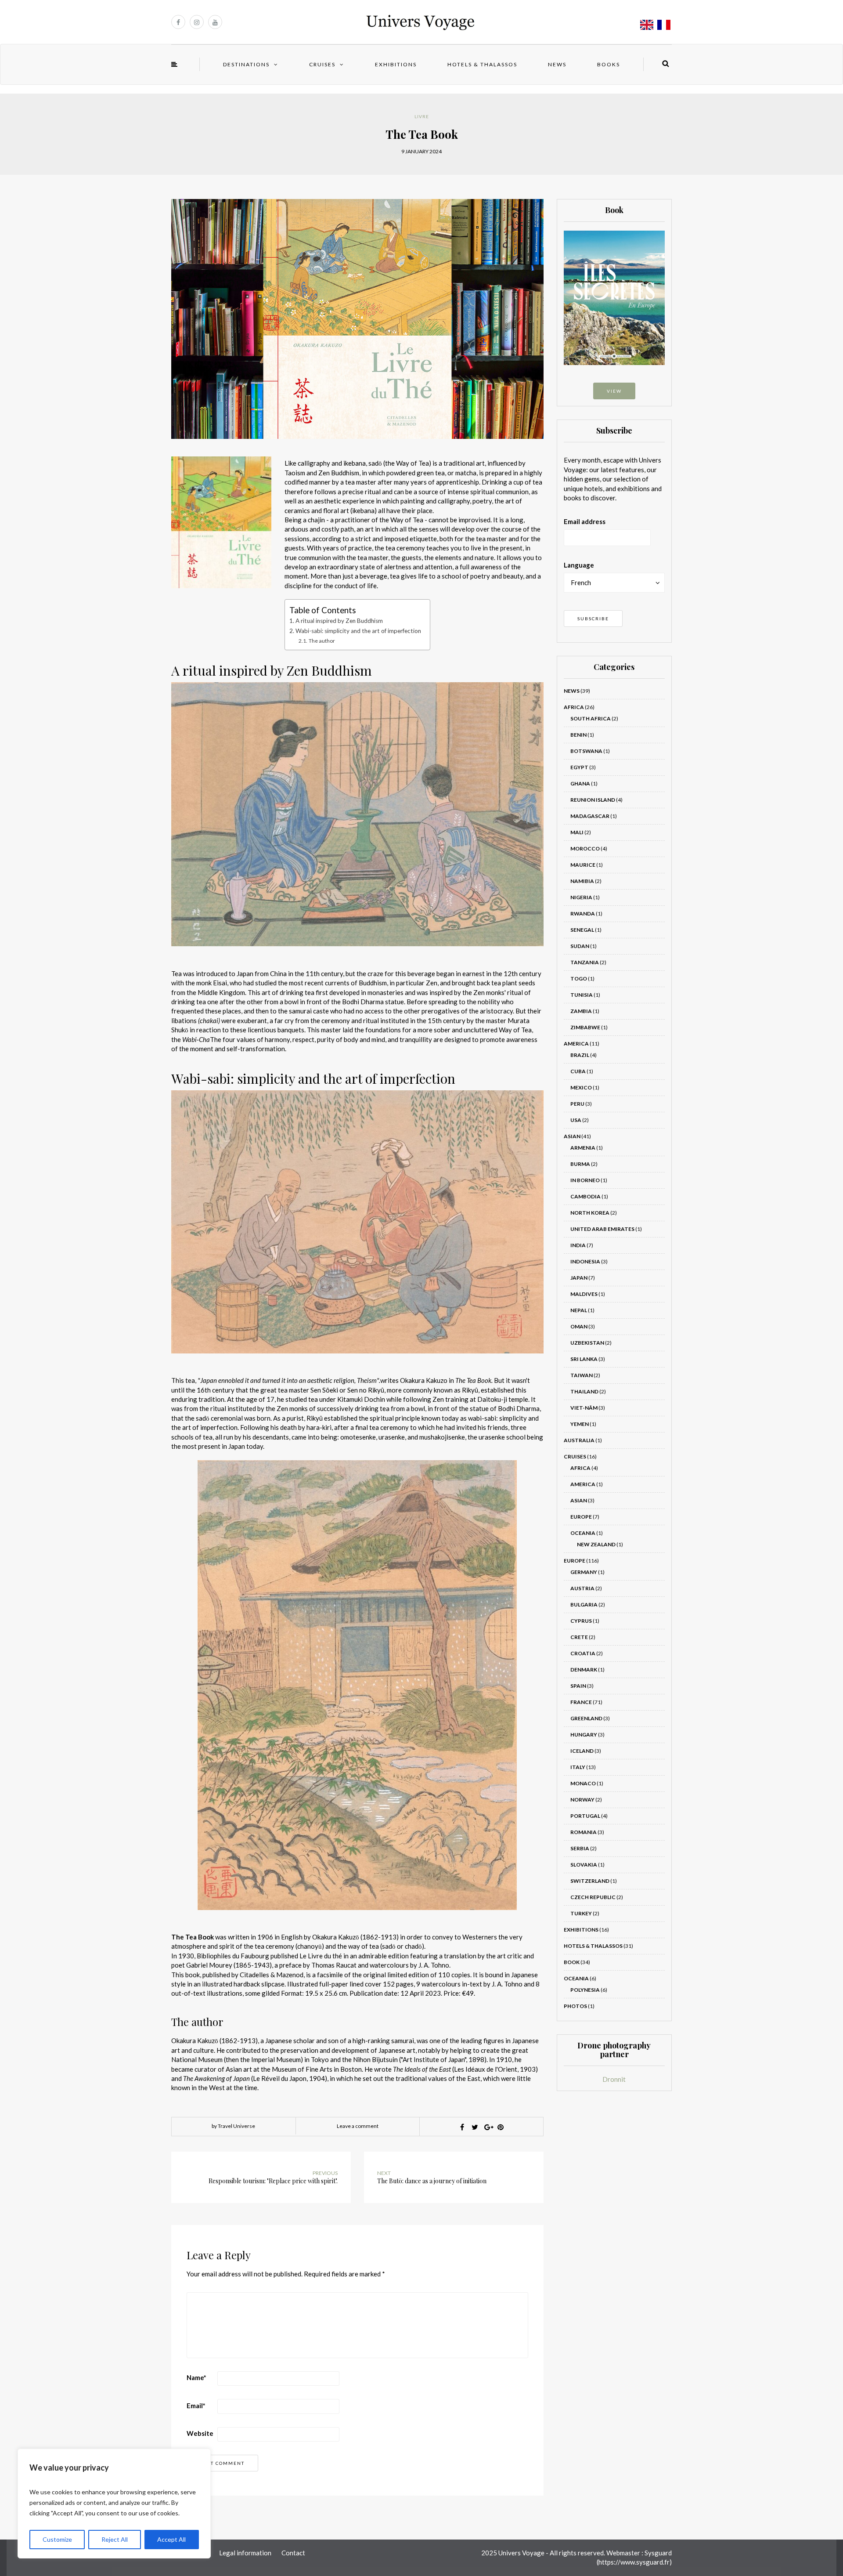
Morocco (585, 848)
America (576, 1044)
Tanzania (585, 962)
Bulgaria (584, 1605)
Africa (574, 707)
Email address (585, 521)
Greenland (586, 1718)
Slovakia (584, 1865)
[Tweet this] (475, 2127)
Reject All (115, 2539)
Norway (582, 1800)
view (614, 391)
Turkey (581, 1913)
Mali (577, 832)
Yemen (580, 1424)
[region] (114, 2504)
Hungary (584, 1735)
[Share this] (462, 2127)
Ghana (580, 783)
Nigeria (581, 897)
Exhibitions (396, 64)
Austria (582, 1588)
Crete (579, 1637)
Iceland (582, 1751)
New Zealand (596, 1544)
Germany (584, 1572)
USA (576, 1120)
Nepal (579, 1310)
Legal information (245, 2553)
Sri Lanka (584, 1359)
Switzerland (590, 1881)
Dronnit (614, 2079)
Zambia (581, 1011)
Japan (579, 1278)
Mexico (581, 1087)
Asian (572, 1136)
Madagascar (590, 816)
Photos (575, 2006)
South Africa (591, 718)
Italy (578, 1767)
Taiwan (582, 1375)
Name (196, 2377)
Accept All (171, 2539)
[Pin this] (501, 2127)
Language (579, 565)
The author (322, 641)
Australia (579, 1440)
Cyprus (581, 1621)
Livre (422, 116)
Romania (584, 1832)
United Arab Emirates (602, 1229)
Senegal (582, 930)
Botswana (586, 751)
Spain (578, 1686)
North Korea (590, 1213)
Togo (579, 979)
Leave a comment (358, 2126)
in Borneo (585, 1180)
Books (609, 64)
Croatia (583, 1653)
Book (572, 1962)
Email (196, 2406)
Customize (57, 2539)
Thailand (584, 1391)
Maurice (583, 865)
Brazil (580, 1055)
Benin (578, 735)
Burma (580, 1164)
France (581, 1702)
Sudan (580, 946)
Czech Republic (593, 1897)
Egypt (579, 767)
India (578, 1245)
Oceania (583, 1533)
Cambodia (585, 1196)
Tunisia (582, 995)
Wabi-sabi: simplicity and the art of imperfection (358, 631)
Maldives (584, 1294)
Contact (293, 2553)
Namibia (582, 881)
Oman (579, 1326)
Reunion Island (593, 800)
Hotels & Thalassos (482, 64)
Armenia (583, 1148)
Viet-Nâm (584, 1408)
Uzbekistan (587, 1343)
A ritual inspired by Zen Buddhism (339, 621)
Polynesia (585, 1990)
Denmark (584, 1670)
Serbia (580, 1848)
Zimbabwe (585, 1027)
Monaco (583, 1783)
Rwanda (583, 914)
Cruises (322, 64)
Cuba (578, 1071)
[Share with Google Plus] (488, 2127)
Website (200, 2433)
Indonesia (585, 1261)
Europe (581, 1517)
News (557, 64)
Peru (577, 1104)
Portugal (585, 1816)
